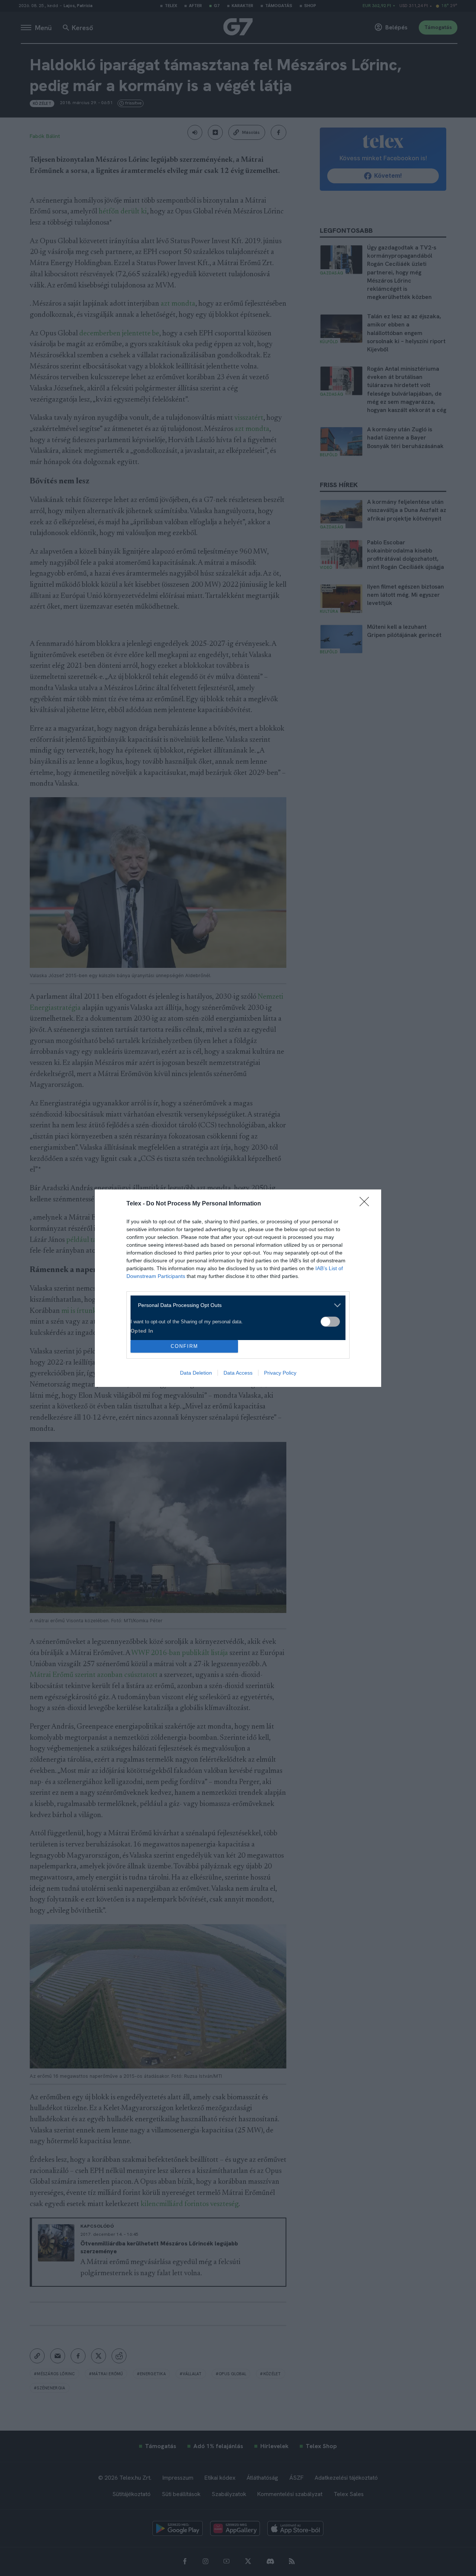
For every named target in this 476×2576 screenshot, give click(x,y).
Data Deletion (196, 1373)
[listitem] (235, 1305)
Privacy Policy (280, 1373)
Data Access (238, 1373)
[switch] (330, 1322)
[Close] (367, 1204)
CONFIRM (184, 1346)
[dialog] (238, 1288)
